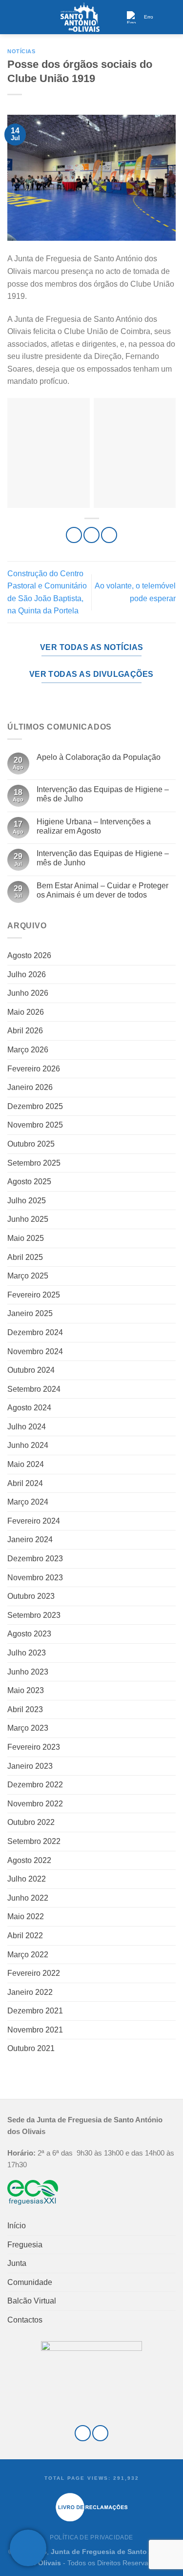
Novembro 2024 (35, 1351)
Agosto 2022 (29, 1860)
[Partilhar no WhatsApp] (74, 535)
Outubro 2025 (31, 1144)
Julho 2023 (27, 1653)
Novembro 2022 (35, 1804)
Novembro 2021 (35, 2030)
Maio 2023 (26, 1690)
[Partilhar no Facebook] (91, 535)
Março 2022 (28, 1955)
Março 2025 (28, 1276)
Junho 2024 (28, 1445)
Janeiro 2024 (30, 1539)
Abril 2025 (25, 1257)
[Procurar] (172, 17)
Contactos (25, 2320)
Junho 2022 (28, 1898)
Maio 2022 (26, 1916)
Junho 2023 (28, 1672)
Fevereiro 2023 (34, 1747)
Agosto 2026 (29, 955)
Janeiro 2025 (30, 1313)
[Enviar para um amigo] (109, 535)
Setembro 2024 (34, 1389)
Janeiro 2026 (30, 1087)
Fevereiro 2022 (34, 1973)
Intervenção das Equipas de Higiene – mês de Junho (103, 858)
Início (17, 2226)
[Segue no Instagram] (100, 2433)
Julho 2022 (27, 1879)
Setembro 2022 (34, 1841)
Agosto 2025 (29, 1182)
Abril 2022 (25, 1936)
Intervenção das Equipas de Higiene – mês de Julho (103, 794)
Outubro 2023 (31, 1596)
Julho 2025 (27, 1201)
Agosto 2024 (29, 1408)
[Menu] (13, 17)
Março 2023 (28, 1728)
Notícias (21, 51)
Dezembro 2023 (35, 1559)
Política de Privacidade (91, 2537)
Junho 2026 (28, 993)
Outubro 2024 (31, 1370)
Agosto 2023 (29, 1634)
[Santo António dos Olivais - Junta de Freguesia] (80, 17)
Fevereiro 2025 (34, 1295)
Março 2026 (28, 1050)
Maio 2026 (26, 1012)
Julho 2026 (27, 974)
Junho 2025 (28, 1219)
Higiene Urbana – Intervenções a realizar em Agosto (94, 826)
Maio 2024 (26, 1464)
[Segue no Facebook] (83, 2433)
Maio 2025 (26, 1238)
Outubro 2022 (31, 1822)
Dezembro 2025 (35, 1106)
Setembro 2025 (34, 1163)
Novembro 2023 (35, 1578)
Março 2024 (28, 1502)
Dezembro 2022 (35, 1785)
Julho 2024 (27, 1427)
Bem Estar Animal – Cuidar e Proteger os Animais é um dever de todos (102, 890)
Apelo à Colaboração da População (99, 757)
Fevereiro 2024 (34, 1521)
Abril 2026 (25, 1031)
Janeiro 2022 (30, 1992)
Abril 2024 (25, 1483)
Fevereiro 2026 (34, 1069)
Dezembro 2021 (35, 2011)
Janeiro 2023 (30, 1766)
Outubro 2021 (31, 2048)
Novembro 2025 (35, 1125)
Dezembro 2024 (35, 1332)
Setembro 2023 (34, 1615)
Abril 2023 (25, 1709)
